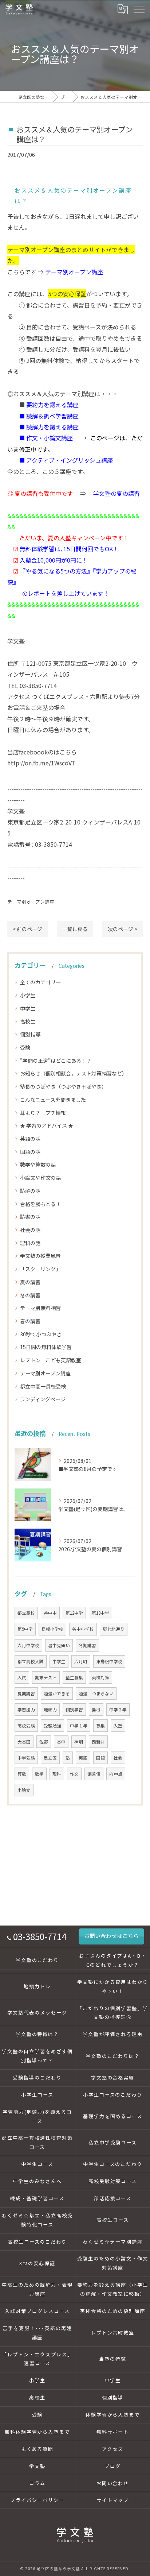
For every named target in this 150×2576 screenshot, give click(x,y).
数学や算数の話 (38, 1165)
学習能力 (26, 1710)
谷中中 (50, 1613)
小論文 (24, 1790)
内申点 (116, 1774)
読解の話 (30, 1191)
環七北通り (114, 1629)
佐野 (44, 1742)
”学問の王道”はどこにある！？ (56, 1061)
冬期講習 (87, 1645)
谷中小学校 (83, 1629)
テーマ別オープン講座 (31, 902)
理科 (57, 1774)
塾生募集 (74, 1677)
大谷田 (24, 1742)
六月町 (81, 1661)
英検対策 (100, 1677)
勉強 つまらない (96, 1693)
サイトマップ (113, 2500)
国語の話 (30, 1152)
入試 (22, 1677)
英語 (83, 1758)
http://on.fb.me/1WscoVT (42, 763)
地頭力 (50, 1710)
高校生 (28, 1021)
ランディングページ (43, 1399)
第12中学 (74, 1613)
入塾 (118, 1726)
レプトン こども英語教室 (51, 1360)
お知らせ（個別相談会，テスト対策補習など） (74, 1073)
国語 (100, 1758)
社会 (118, 1758)
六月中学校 (28, 1645)
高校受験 (26, 1726)
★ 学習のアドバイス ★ (47, 1125)
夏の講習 (30, 1282)
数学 (39, 1774)
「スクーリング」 (40, 1269)
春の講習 (30, 1321)
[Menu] (139, 9)
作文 (74, 1774)
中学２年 (118, 1710)
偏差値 (94, 1774)
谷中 (61, 1742)
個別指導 (30, 1034)
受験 (25, 1047)
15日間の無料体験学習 (46, 1347)
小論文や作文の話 (40, 1178)
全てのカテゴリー (40, 982)
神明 (79, 1742)
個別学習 (74, 1710)
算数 (22, 1774)
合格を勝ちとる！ (40, 1204)
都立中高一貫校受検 (43, 1386)
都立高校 (26, 1613)
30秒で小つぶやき (41, 1334)
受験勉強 (52, 1726)
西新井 (98, 1742)
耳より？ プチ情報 (43, 1113)
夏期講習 (26, 1693)
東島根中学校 (109, 1661)
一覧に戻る (75, 929)
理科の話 (30, 1243)
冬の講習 (30, 1295)
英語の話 (30, 1139)
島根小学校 (52, 1629)
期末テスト (46, 1677)
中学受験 (26, 1758)
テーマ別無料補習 (40, 1308)
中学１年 (79, 1726)
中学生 (28, 1008)
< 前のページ (27, 929)
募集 (100, 1726)
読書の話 (30, 1217)
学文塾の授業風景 (40, 1256)
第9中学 (25, 1629)
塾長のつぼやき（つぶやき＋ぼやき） (63, 1086)
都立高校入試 (31, 1661)
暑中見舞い (59, 1645)
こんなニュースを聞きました (53, 1100)
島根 (96, 1710)
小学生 (28, 995)
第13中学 (100, 1613)
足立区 (50, 1758)
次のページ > (123, 929)
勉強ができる (57, 1693)
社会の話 (30, 1230)
